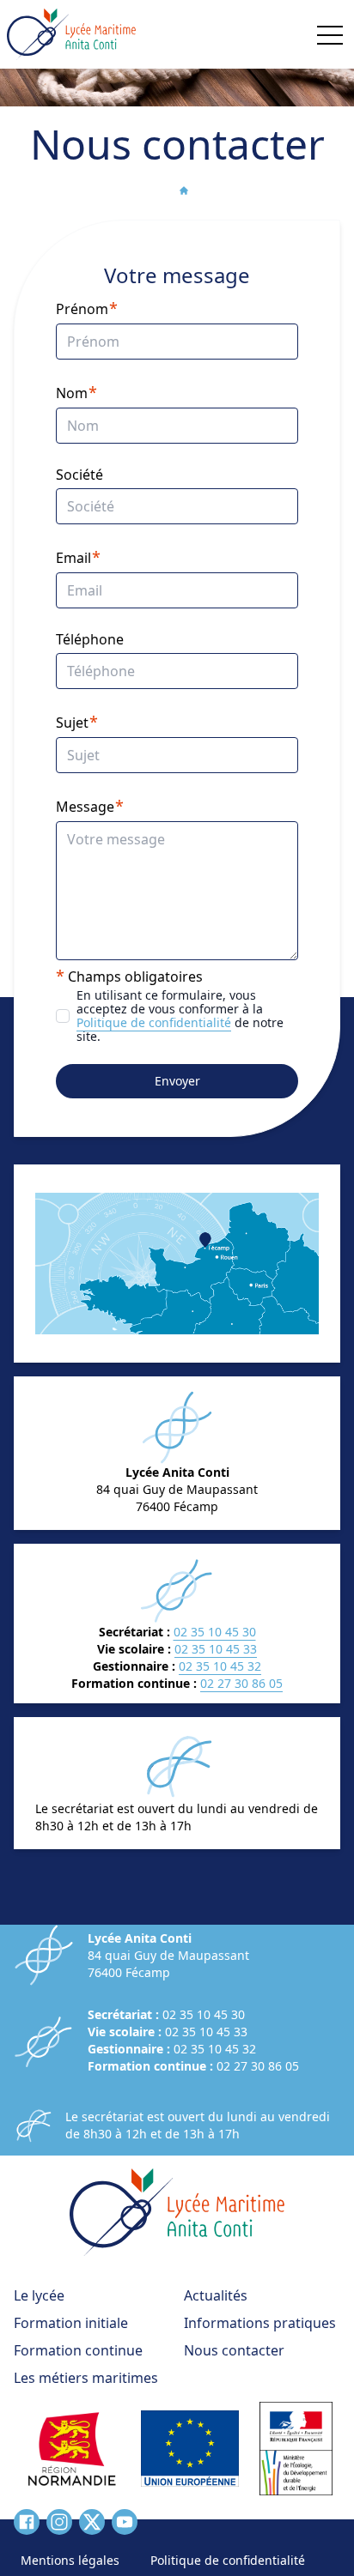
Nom (72, 393)
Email (73, 558)
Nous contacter (234, 2350)
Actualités (216, 2295)
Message (85, 807)
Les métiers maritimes (86, 2378)
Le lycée (39, 2295)
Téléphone (90, 639)
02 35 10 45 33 (216, 1649)
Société (79, 475)
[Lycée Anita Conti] (71, 34)
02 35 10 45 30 (215, 1632)
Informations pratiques (260, 2323)
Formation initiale (71, 2323)
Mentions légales (70, 2560)
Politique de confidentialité (154, 1022)
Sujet (72, 723)
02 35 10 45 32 (220, 1666)
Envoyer (177, 1081)
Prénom (82, 309)
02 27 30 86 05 (241, 1683)
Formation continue (78, 2350)
